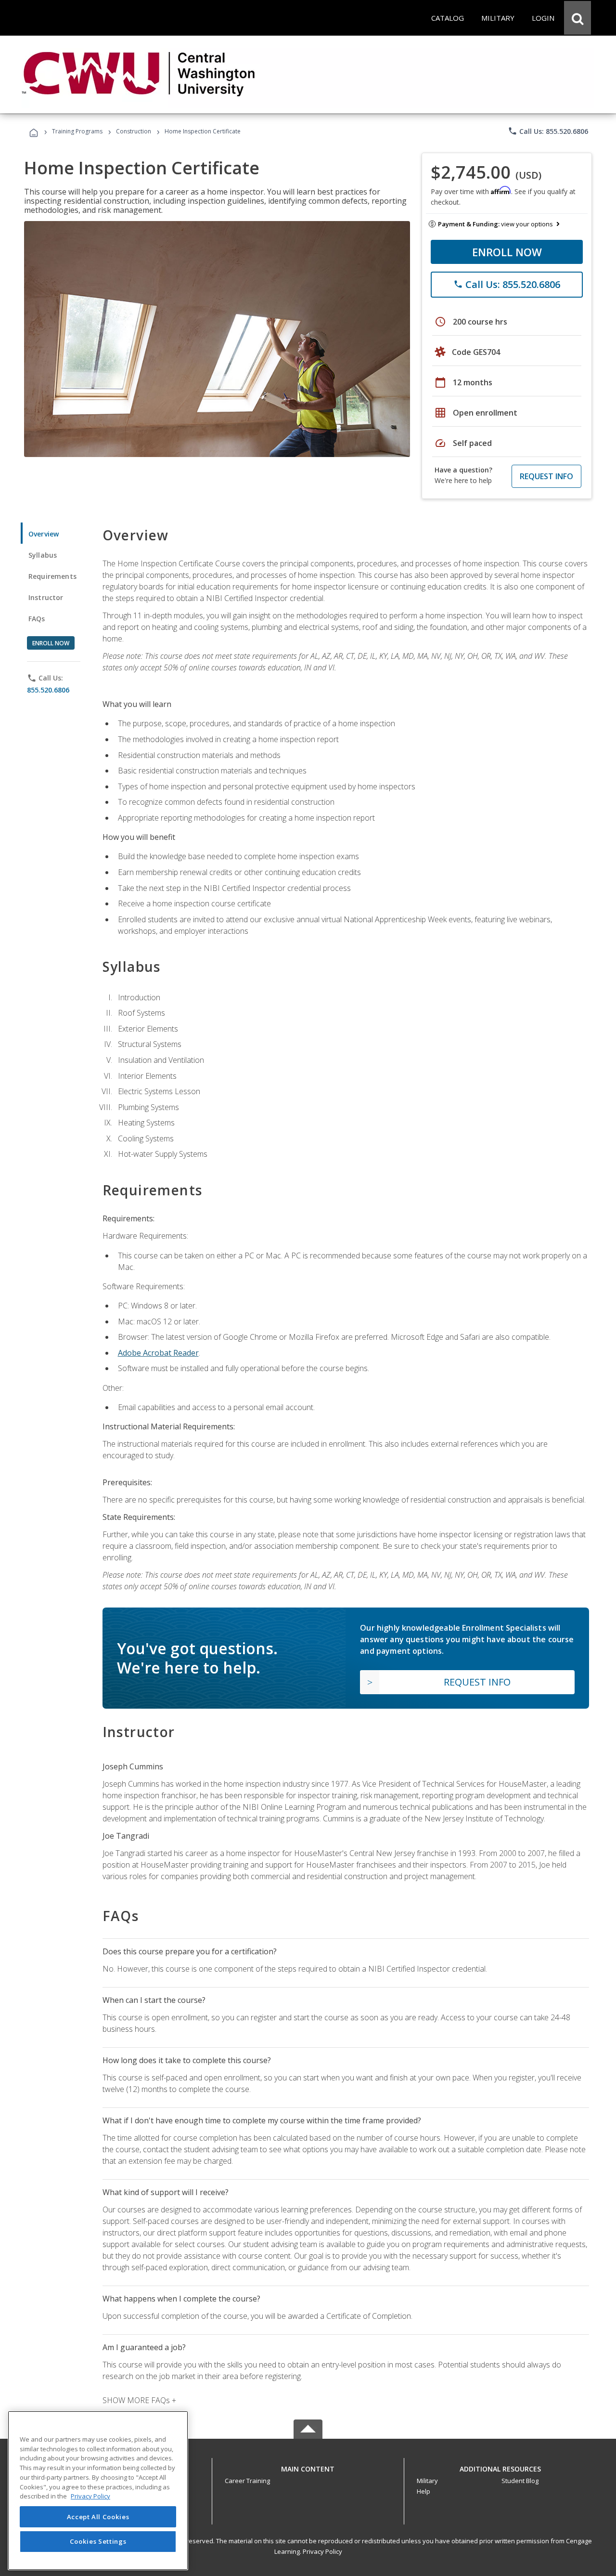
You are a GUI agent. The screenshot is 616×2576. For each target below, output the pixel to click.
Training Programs (77, 131)
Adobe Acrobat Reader (158, 1353)
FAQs (37, 619)
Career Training (247, 2481)
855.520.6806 (48, 690)
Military (427, 2481)
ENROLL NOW (507, 252)
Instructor (46, 597)
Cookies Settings (98, 2541)
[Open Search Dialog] (577, 18)
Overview (44, 534)
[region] (98, 2491)
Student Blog (520, 2481)
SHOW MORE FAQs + (139, 2400)
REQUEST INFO (546, 476)
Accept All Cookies (98, 2517)
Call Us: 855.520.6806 (548, 131)
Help (423, 2491)
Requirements (52, 576)
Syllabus (43, 555)
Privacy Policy (322, 2551)
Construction (134, 131)
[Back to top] (308, 2467)
